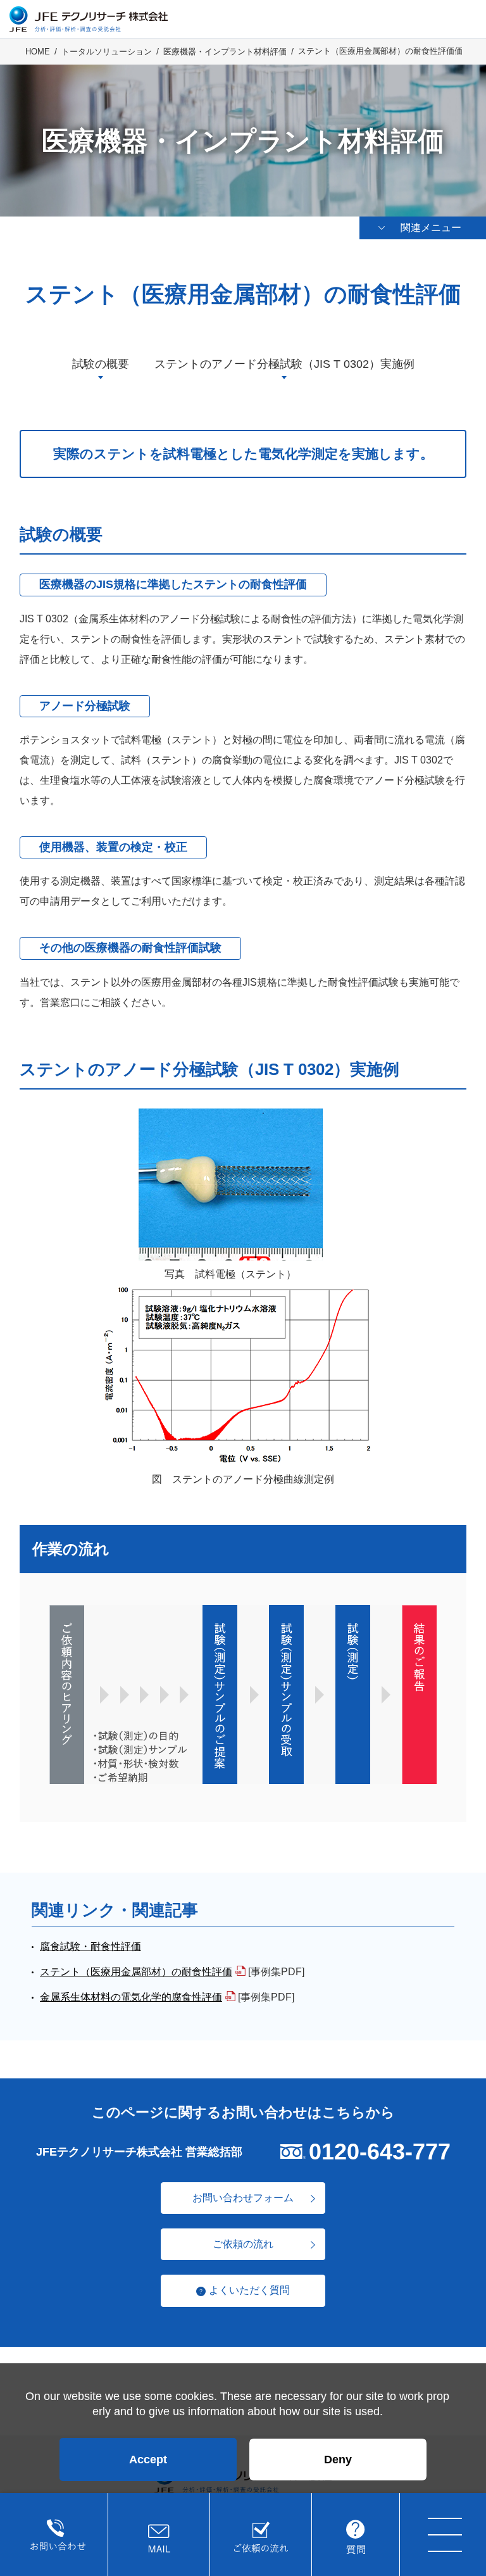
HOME (38, 52)
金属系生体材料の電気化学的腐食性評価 (131, 1997)
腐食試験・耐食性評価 (90, 1946)
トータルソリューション (107, 52)
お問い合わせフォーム (243, 2198)
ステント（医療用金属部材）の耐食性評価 (136, 1972)
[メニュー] (445, 2535)
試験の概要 (101, 364)
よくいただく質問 (249, 2290)
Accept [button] (148, 2460)
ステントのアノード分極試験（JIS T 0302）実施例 (284, 364)
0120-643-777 (380, 2152)
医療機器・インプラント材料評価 (225, 52)
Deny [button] (338, 2460)
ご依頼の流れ (243, 2244)
